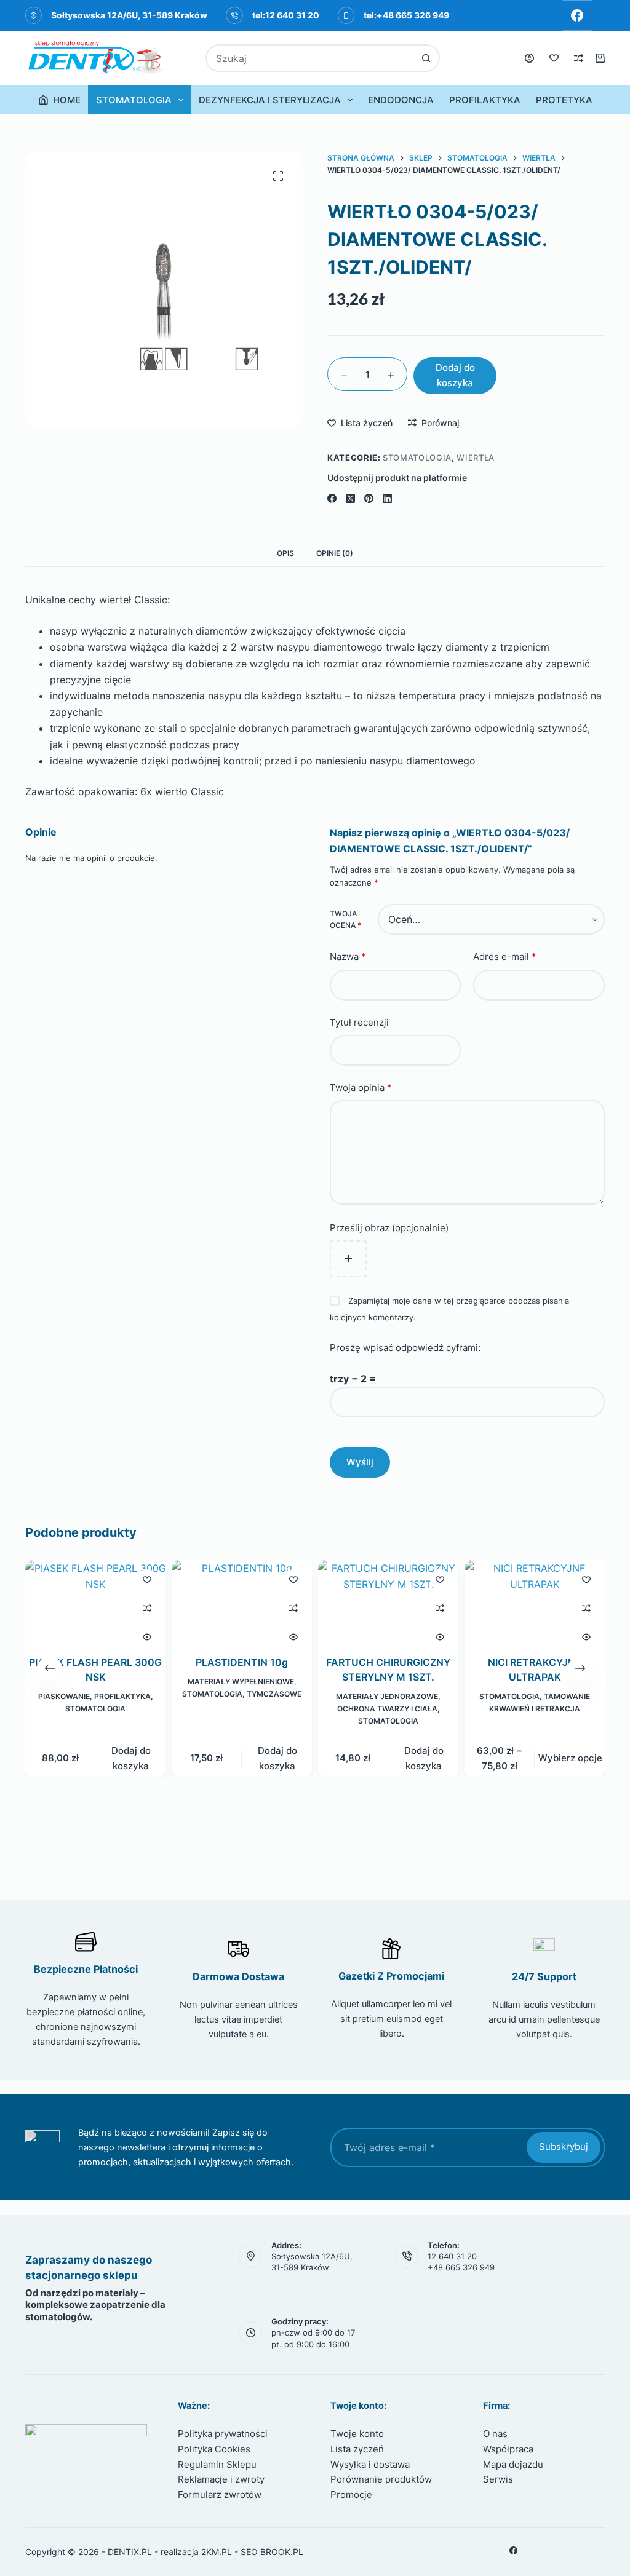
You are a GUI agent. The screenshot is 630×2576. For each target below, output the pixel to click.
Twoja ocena (345, 920)
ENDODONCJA (401, 100)
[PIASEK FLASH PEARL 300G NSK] (95, 1600)
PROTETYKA (564, 100)
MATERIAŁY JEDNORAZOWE (387, 1697)
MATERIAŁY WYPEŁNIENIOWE (240, 1682)
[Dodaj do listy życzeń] (147, 1579)
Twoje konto (357, 2434)
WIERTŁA (476, 458)
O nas (495, 2434)
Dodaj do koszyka (455, 375)
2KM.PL (217, 2552)
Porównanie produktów (381, 2479)
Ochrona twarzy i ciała (387, 1709)
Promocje (351, 2495)
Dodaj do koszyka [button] (130, 1758)
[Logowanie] (529, 58)
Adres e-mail (505, 957)
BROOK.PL (282, 2552)
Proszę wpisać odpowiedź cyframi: (405, 1348)
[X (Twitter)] (350, 498)
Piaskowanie (63, 1697)
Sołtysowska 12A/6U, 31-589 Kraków (129, 15)
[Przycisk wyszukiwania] (426, 58)
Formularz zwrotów (220, 2495)
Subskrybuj (564, 2146)
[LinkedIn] (387, 498)
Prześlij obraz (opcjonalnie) (389, 1228)
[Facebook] (577, 15)
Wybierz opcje (570, 1758)
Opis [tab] (285, 553)
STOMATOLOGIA (134, 100)
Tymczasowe (274, 1694)
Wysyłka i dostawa (370, 2464)
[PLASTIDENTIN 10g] (242, 1600)
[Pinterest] (369, 498)
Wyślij (360, 1462)
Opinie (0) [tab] (335, 553)
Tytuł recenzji (359, 1022)
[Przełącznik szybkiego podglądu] (147, 1637)
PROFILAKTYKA (485, 100)
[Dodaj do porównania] (147, 1608)
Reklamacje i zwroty (221, 2479)
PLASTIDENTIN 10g (242, 1663)
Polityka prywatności (223, 2434)
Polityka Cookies (214, 2449)
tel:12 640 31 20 (286, 15)
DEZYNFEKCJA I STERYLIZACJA (270, 100)
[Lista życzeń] (554, 58)
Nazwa (348, 957)
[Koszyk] (600, 58)
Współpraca (508, 2449)
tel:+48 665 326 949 (406, 15)
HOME (67, 100)
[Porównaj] (579, 58)
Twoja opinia (361, 1088)
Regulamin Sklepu (217, 2464)
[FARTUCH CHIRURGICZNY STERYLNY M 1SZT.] (388, 1600)
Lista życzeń (357, 2449)
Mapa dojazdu (513, 2464)
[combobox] (310, 58)
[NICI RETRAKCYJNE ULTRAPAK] (535, 1600)
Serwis (498, 2479)
